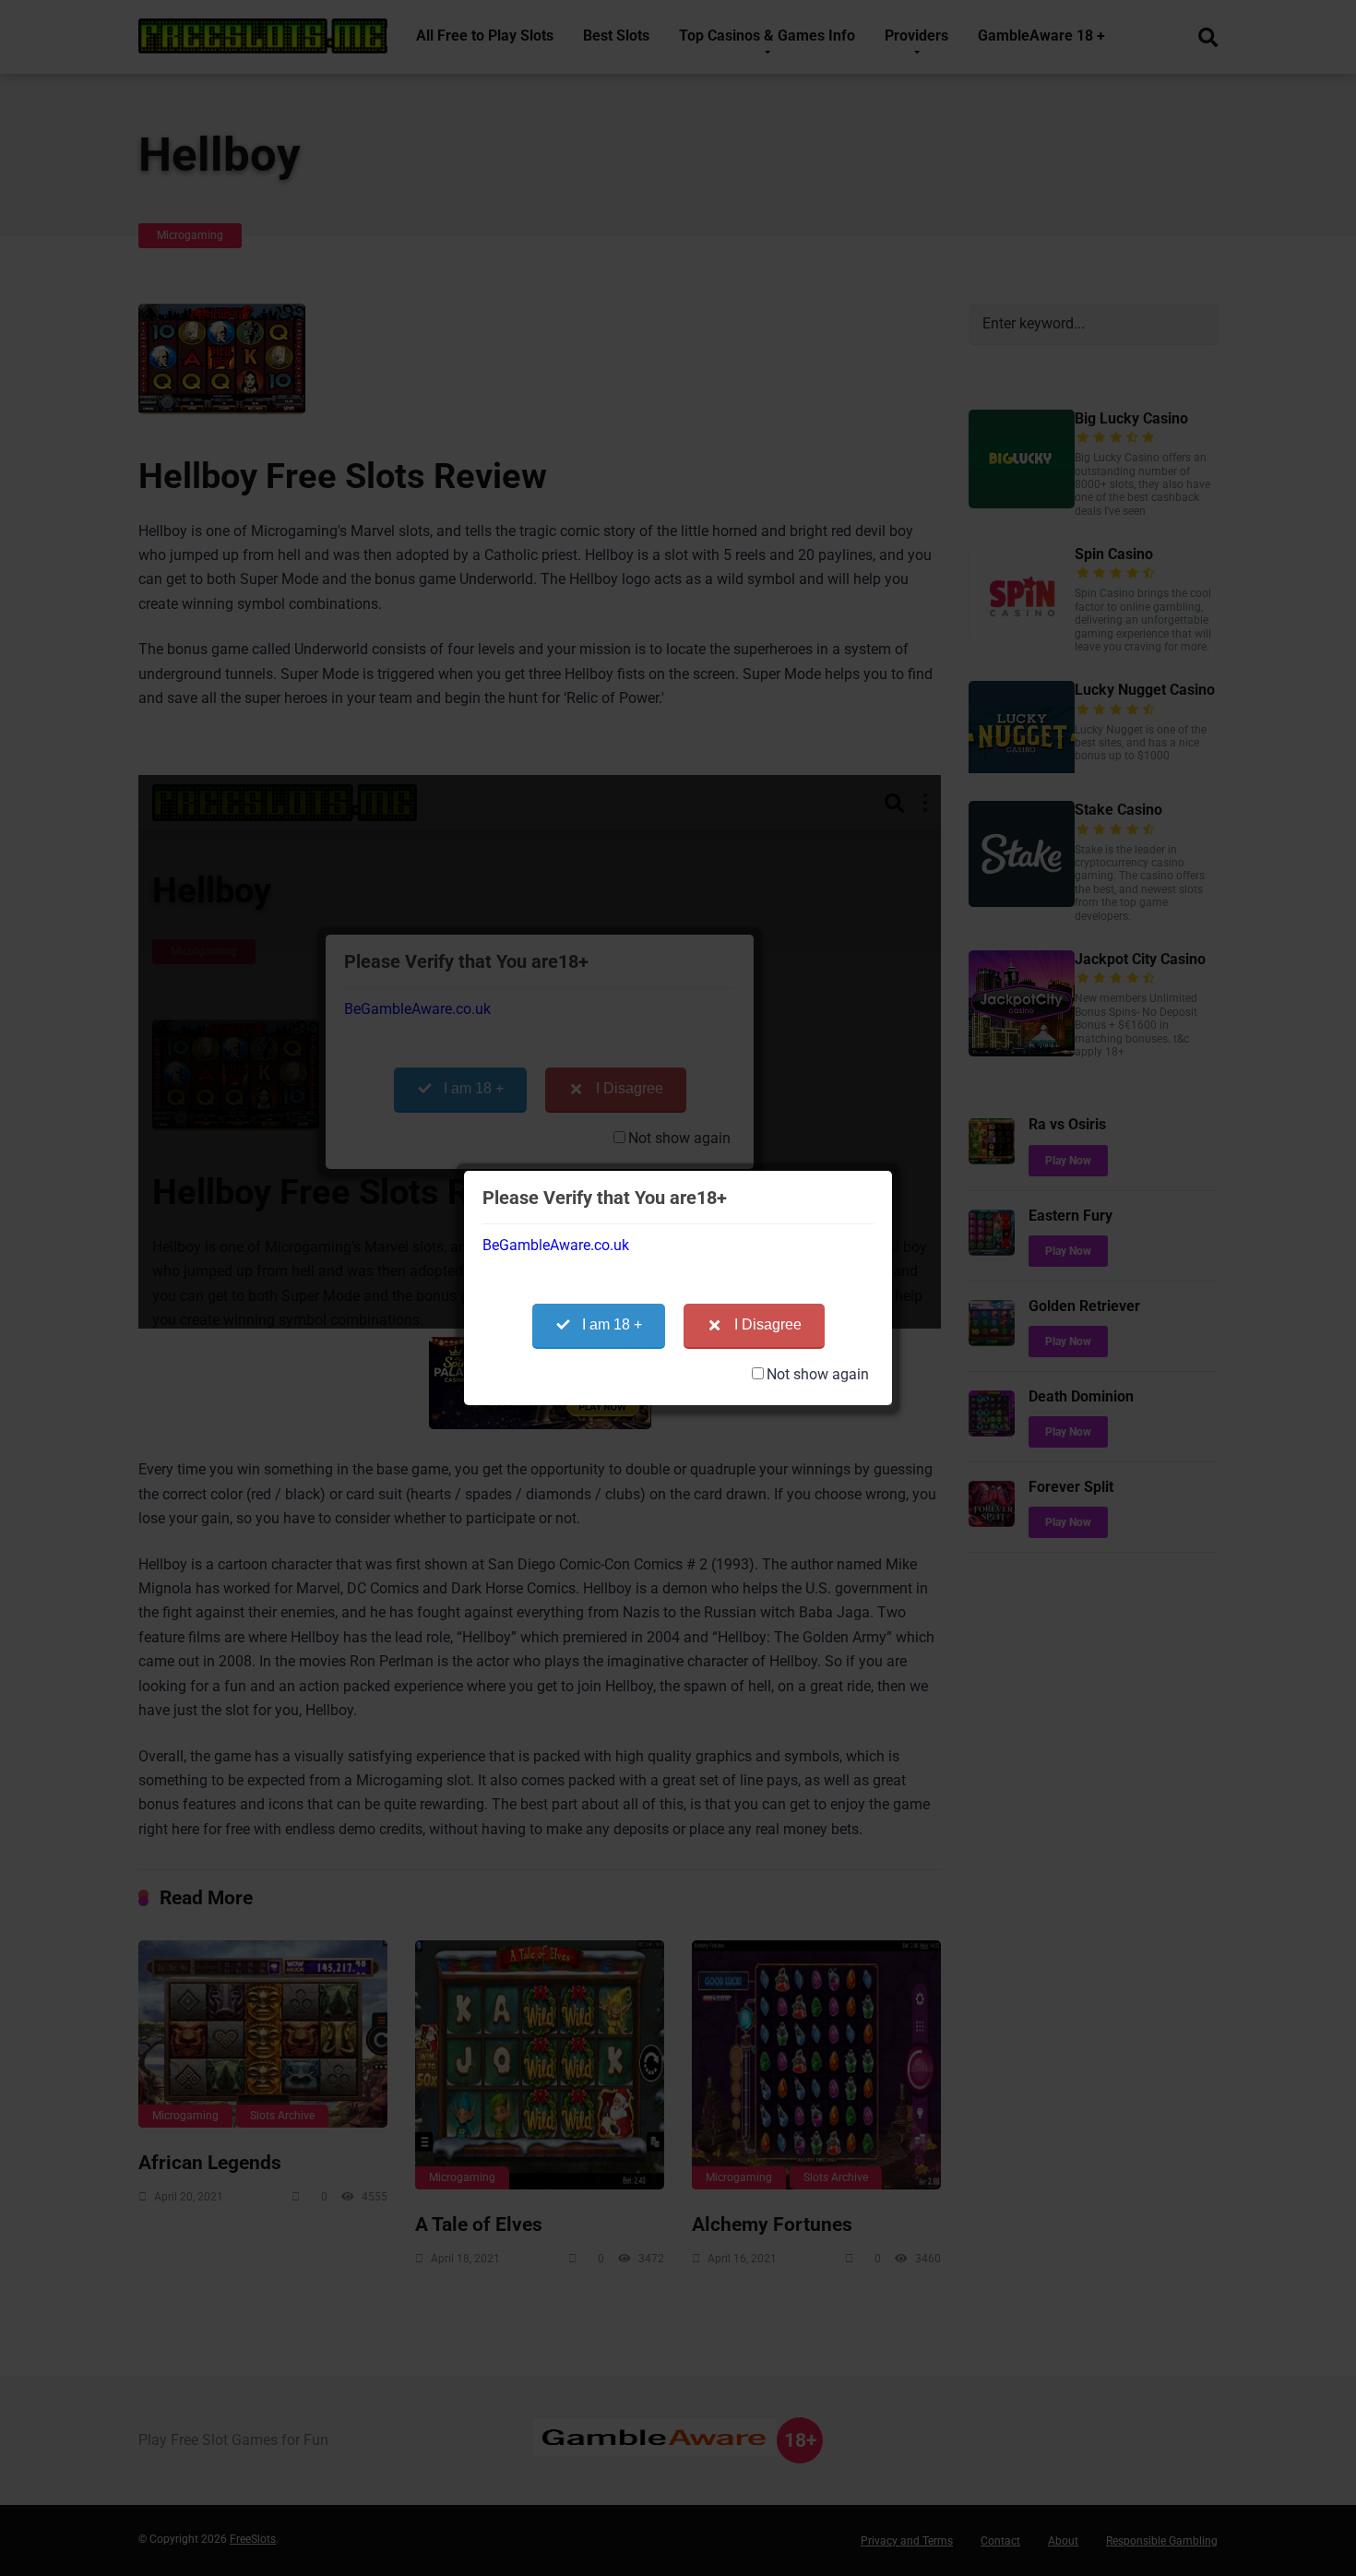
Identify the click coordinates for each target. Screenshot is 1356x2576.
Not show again (818, 1374)
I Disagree (768, 1324)
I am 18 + (612, 1324)
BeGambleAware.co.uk (556, 1245)
